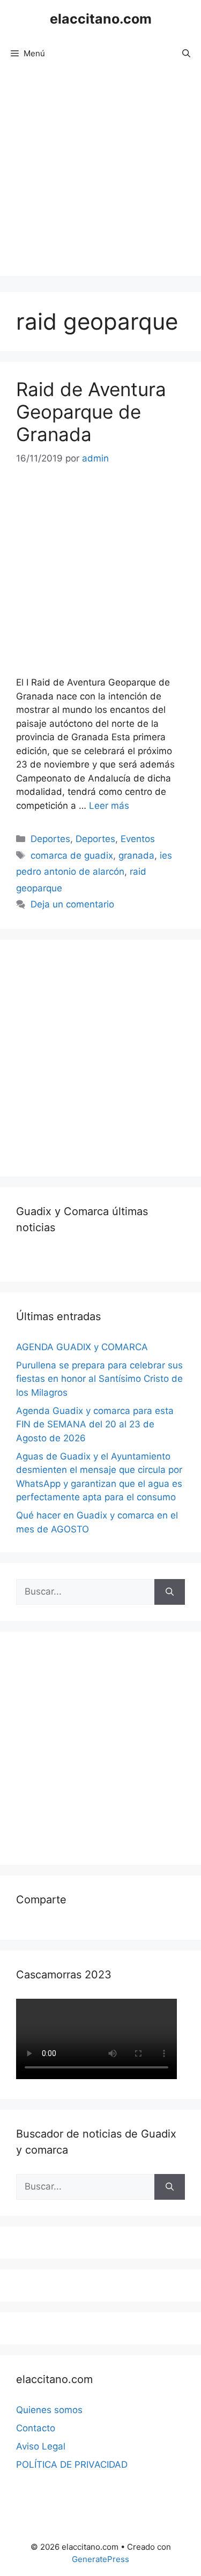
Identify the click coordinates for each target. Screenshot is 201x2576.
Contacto (36, 2428)
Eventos (138, 839)
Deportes (50, 839)
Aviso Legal (41, 2446)
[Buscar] (170, 1592)
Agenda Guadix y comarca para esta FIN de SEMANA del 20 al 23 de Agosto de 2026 (95, 1424)
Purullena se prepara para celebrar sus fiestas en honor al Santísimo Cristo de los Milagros (99, 1379)
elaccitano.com (101, 19)
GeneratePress (100, 2559)
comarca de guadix (72, 855)
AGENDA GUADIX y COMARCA (82, 1347)
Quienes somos (49, 2410)
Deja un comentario (72, 904)
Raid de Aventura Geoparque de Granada (91, 412)
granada (136, 855)
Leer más (109, 806)
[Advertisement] (100, 176)
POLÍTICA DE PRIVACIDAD (72, 2465)
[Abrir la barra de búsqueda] (186, 54)
